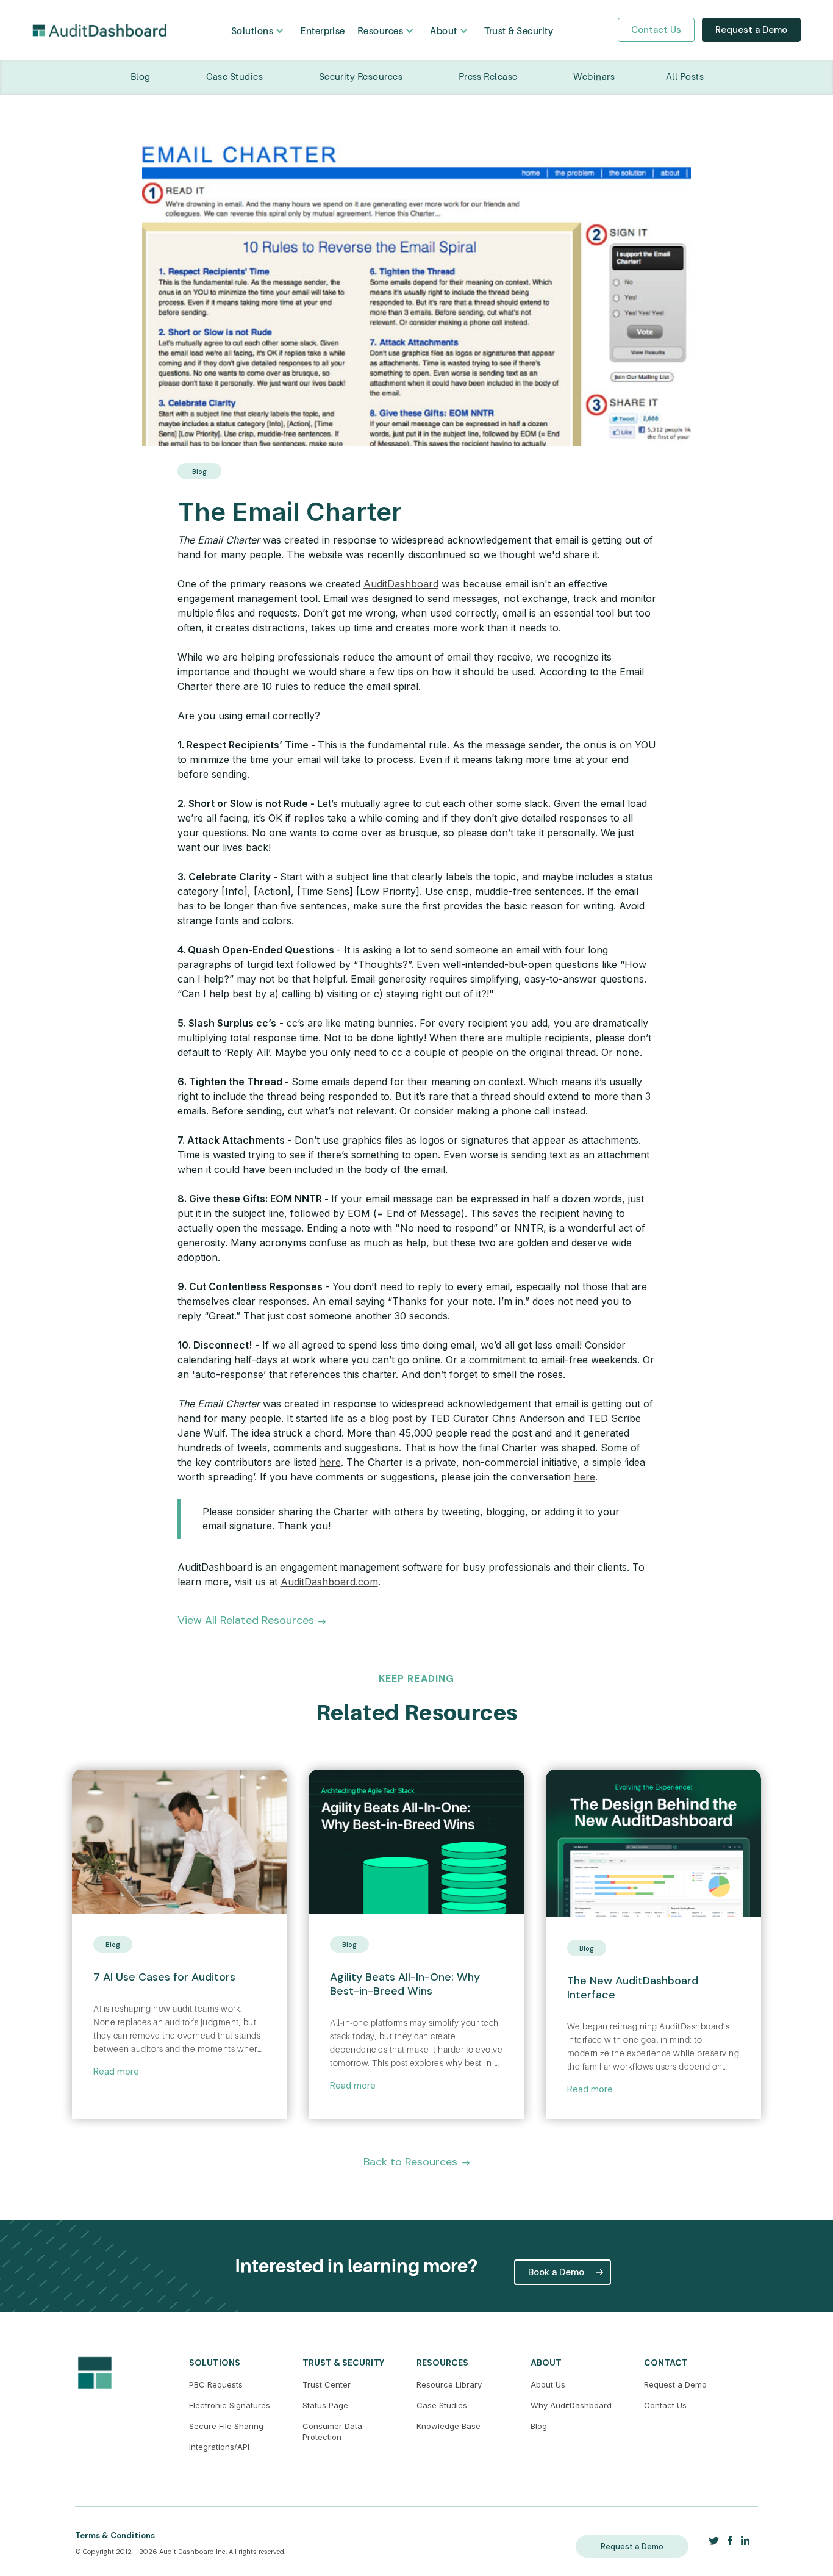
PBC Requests (216, 2384)
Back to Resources (410, 2162)
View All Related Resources (246, 1620)
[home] (99, 30)
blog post (391, 1418)
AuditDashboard (401, 584)
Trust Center (327, 2384)
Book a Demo (556, 2272)
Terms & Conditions (115, 2535)
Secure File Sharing (226, 2426)
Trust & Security (519, 31)
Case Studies (442, 2405)
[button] (259, 31)
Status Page (325, 2405)
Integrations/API (219, 2447)
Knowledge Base (449, 2426)
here (330, 1462)
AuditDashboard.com (329, 1582)
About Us (548, 2384)
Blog (539, 2426)
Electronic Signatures (230, 2405)
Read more (116, 2072)
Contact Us (656, 30)
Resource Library (449, 2384)
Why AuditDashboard (571, 2405)
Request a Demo (751, 30)
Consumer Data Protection (332, 2431)
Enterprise (323, 31)
